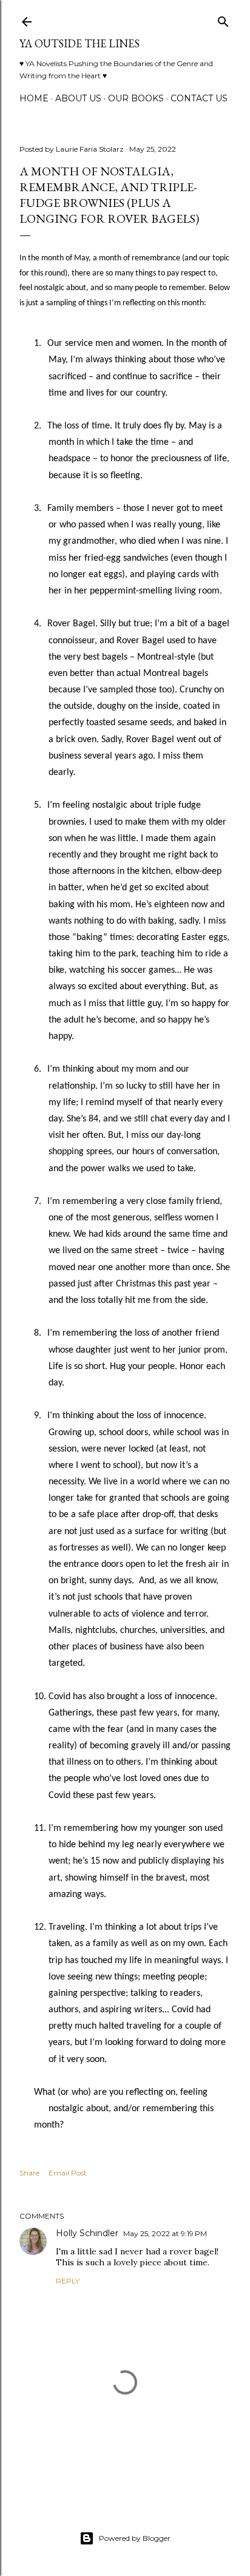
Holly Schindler (87, 2233)
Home (34, 98)
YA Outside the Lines (79, 43)
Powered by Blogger (135, 2538)
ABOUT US (78, 98)
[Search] (223, 19)
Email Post (68, 2173)
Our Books (136, 98)
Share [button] (29, 2173)
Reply (68, 2281)
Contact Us (199, 98)
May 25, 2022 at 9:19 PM (165, 2233)
